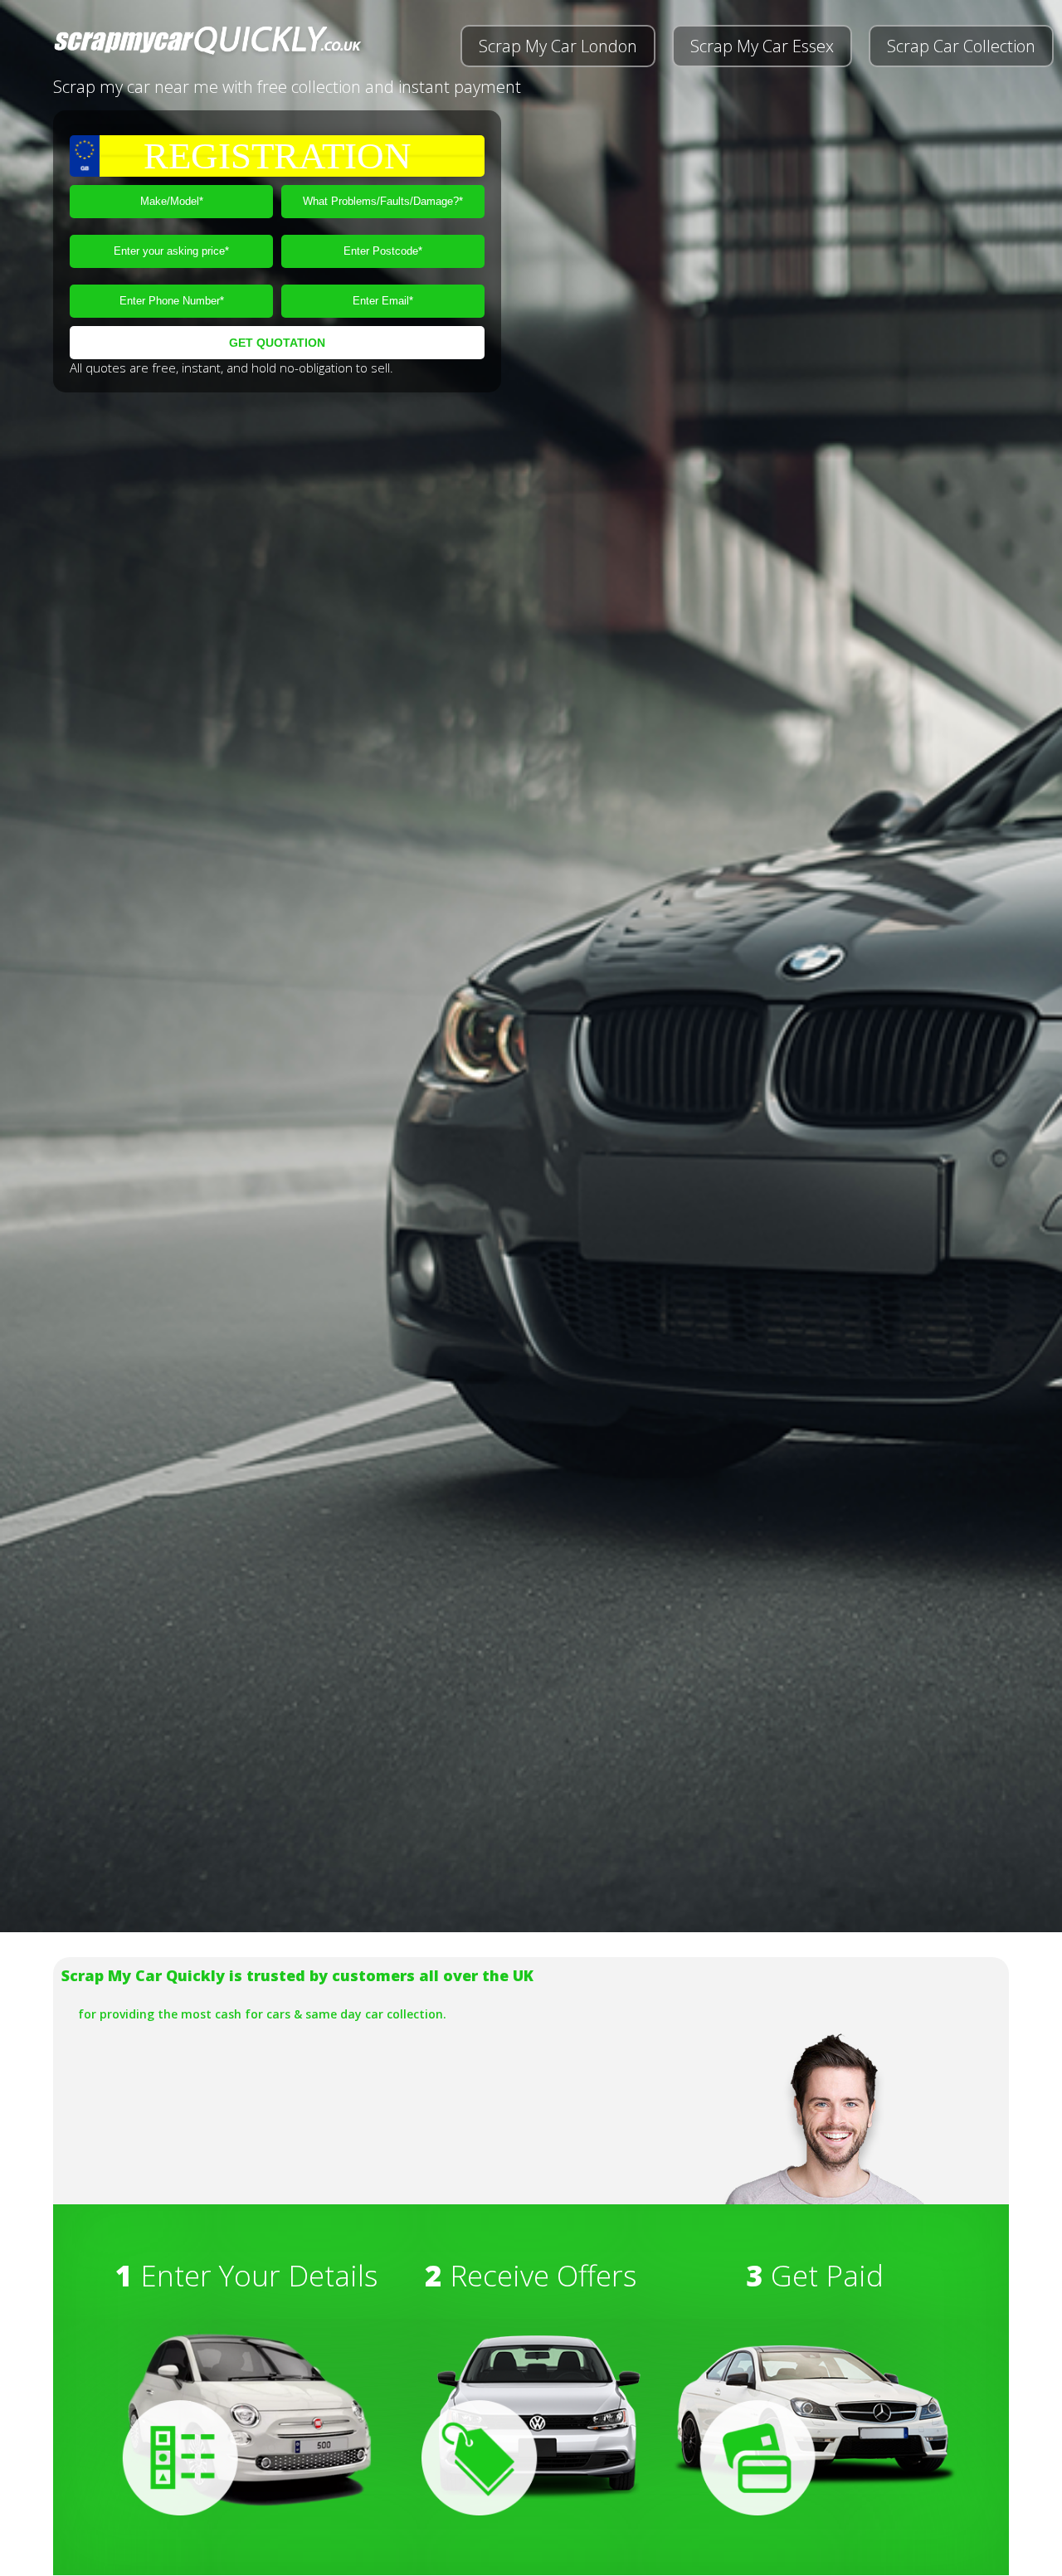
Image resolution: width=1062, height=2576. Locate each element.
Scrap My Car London (558, 46)
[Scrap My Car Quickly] (208, 54)
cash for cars (253, 2014)
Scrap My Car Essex (762, 46)
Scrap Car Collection (961, 46)
